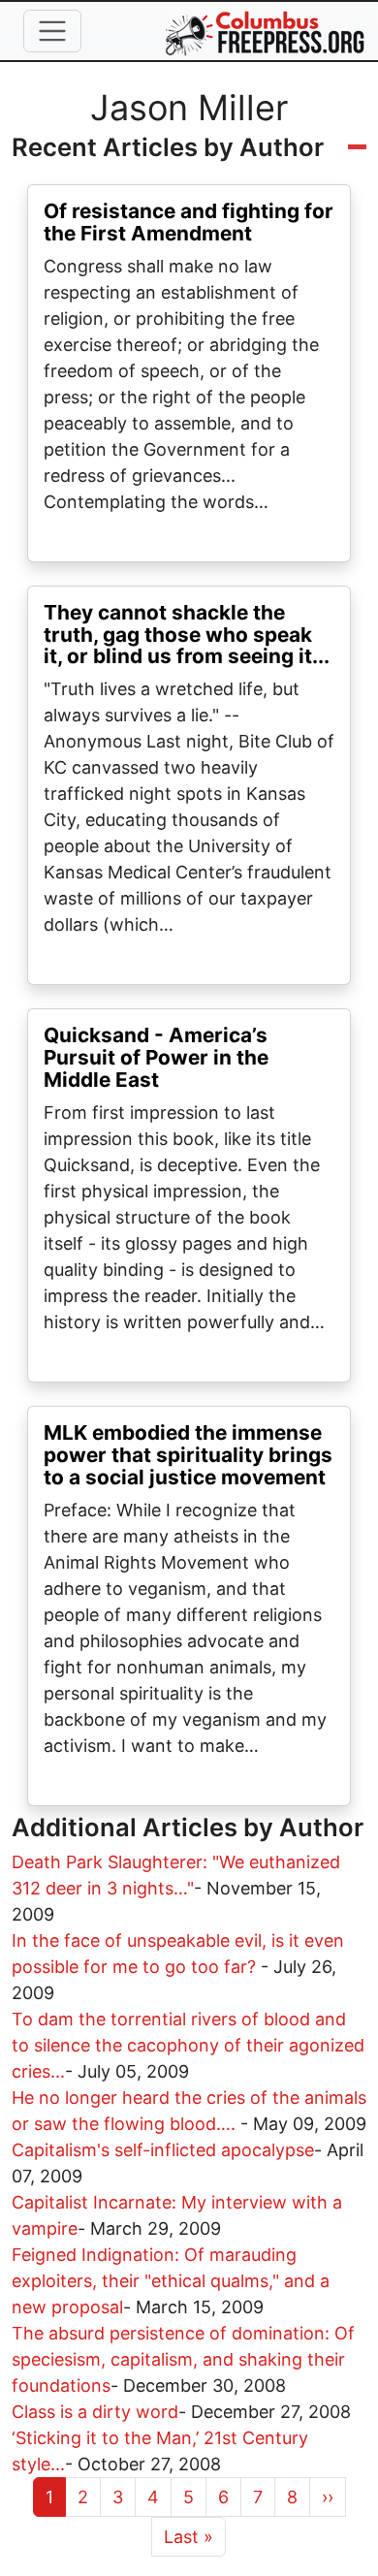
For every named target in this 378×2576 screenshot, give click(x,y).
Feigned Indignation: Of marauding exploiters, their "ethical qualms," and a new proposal (171, 2281)
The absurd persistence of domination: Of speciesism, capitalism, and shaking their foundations (183, 2359)
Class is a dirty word (95, 2412)
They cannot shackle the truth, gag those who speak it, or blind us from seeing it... (187, 635)
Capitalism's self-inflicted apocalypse (163, 2150)
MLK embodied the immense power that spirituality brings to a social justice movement (188, 1455)
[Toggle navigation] (52, 31)
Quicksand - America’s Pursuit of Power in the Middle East (156, 1057)
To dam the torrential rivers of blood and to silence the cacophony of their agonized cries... (188, 2045)
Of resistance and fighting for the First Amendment (189, 222)
